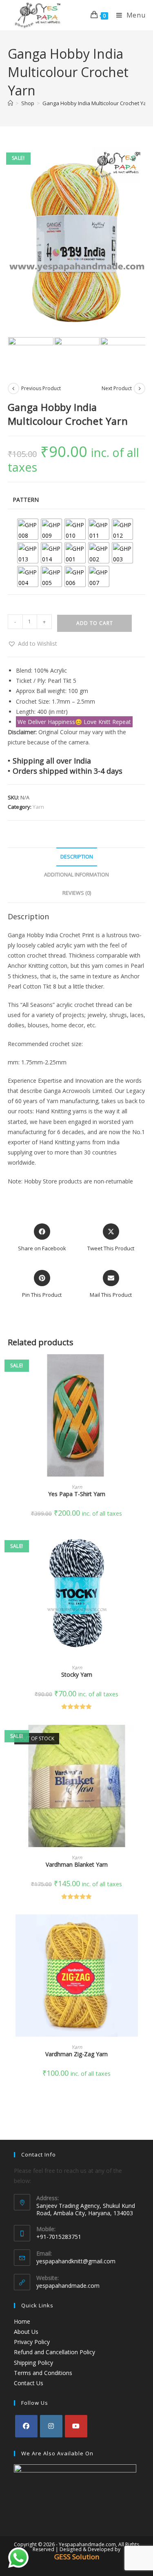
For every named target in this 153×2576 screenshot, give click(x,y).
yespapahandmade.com (68, 2286)
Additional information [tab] (76, 875)
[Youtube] (76, 2426)
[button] (32, 643)
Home (22, 2321)
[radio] (28, 529)
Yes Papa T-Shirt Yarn (77, 1494)
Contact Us (29, 2383)
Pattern (26, 500)
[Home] (10, 103)
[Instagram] (51, 2426)
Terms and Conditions (43, 2373)
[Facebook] (26, 2426)
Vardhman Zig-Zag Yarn (76, 2054)
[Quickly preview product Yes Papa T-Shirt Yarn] (143, 1369)
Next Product (117, 388)
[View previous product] (13, 388)
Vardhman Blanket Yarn (77, 1864)
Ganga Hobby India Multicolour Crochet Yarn (97, 103)
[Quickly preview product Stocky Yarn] (143, 1549)
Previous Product (41, 388)
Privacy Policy (32, 2342)
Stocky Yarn (77, 1674)
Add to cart (95, 623)
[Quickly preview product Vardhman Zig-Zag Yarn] (143, 1929)
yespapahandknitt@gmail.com (76, 2261)
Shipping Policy (33, 2363)
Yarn (38, 807)
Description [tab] (77, 857)
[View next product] (140, 388)
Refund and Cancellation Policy (54, 2352)
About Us (26, 2332)
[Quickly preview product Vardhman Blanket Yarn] (143, 1739)
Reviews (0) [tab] (77, 893)
